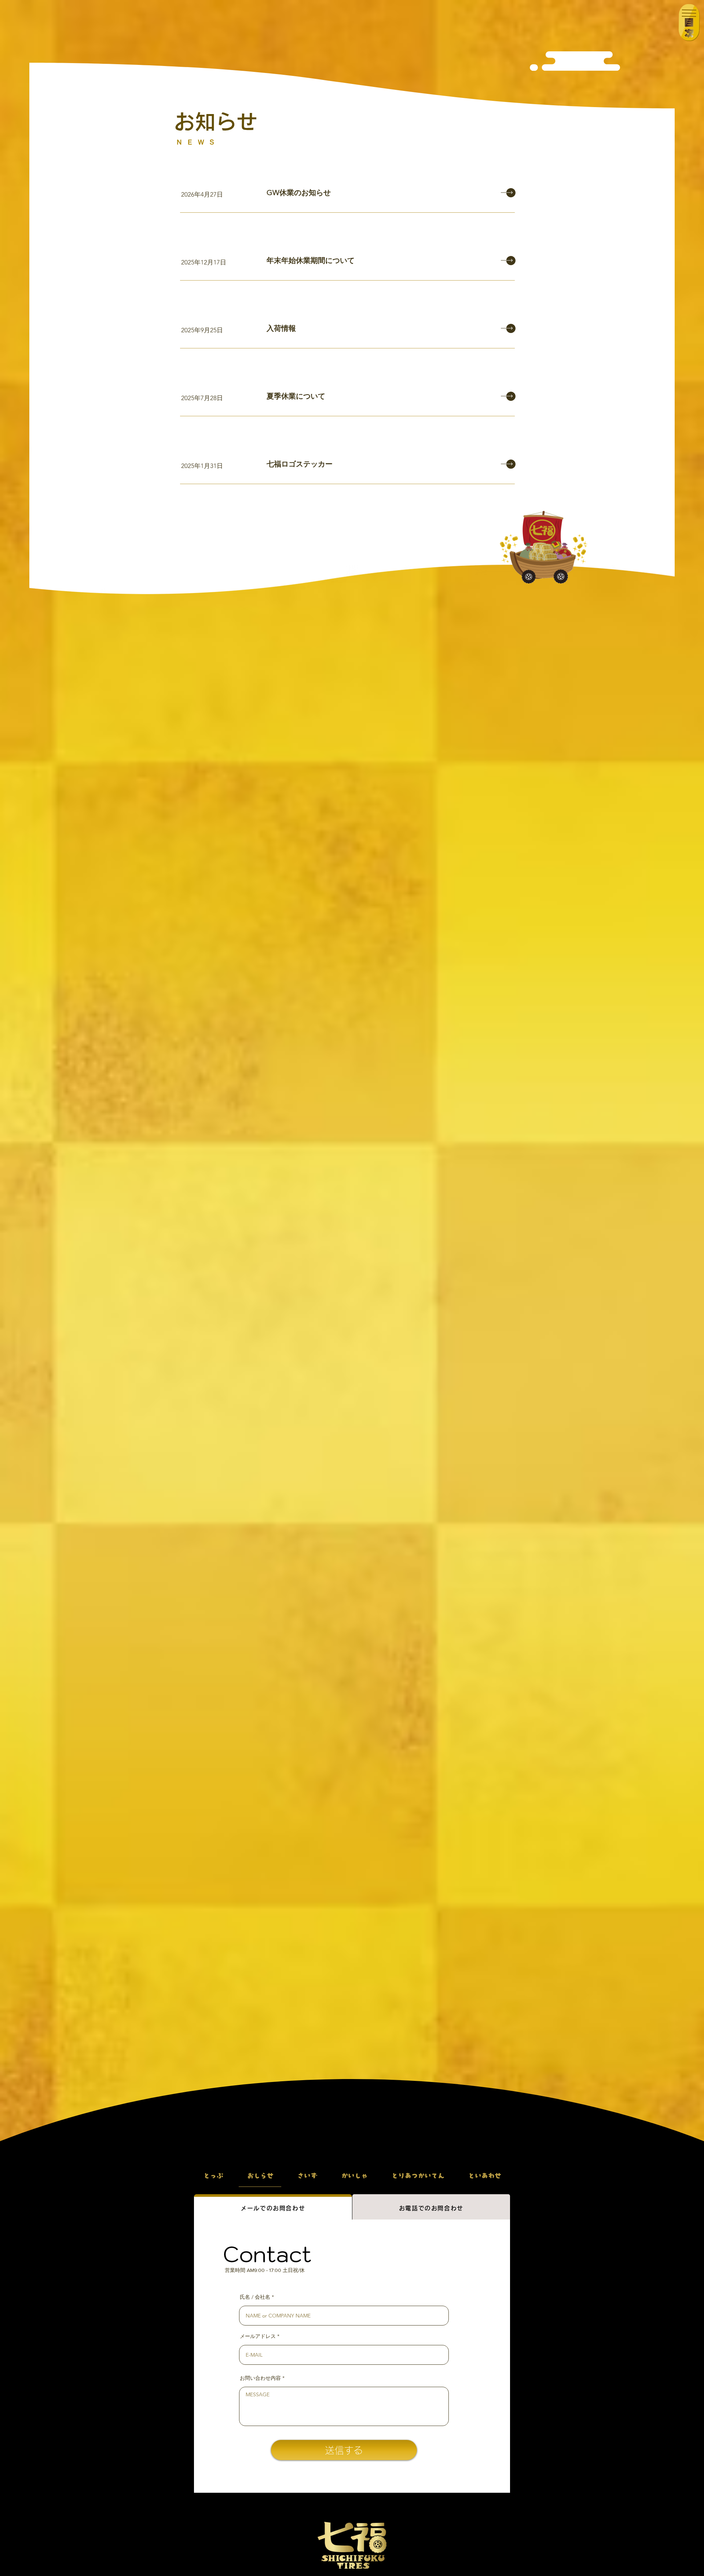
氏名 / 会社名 (255, 2297)
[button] (689, 23)
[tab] (273, 2207)
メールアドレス (258, 2336)
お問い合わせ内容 (260, 2378)
